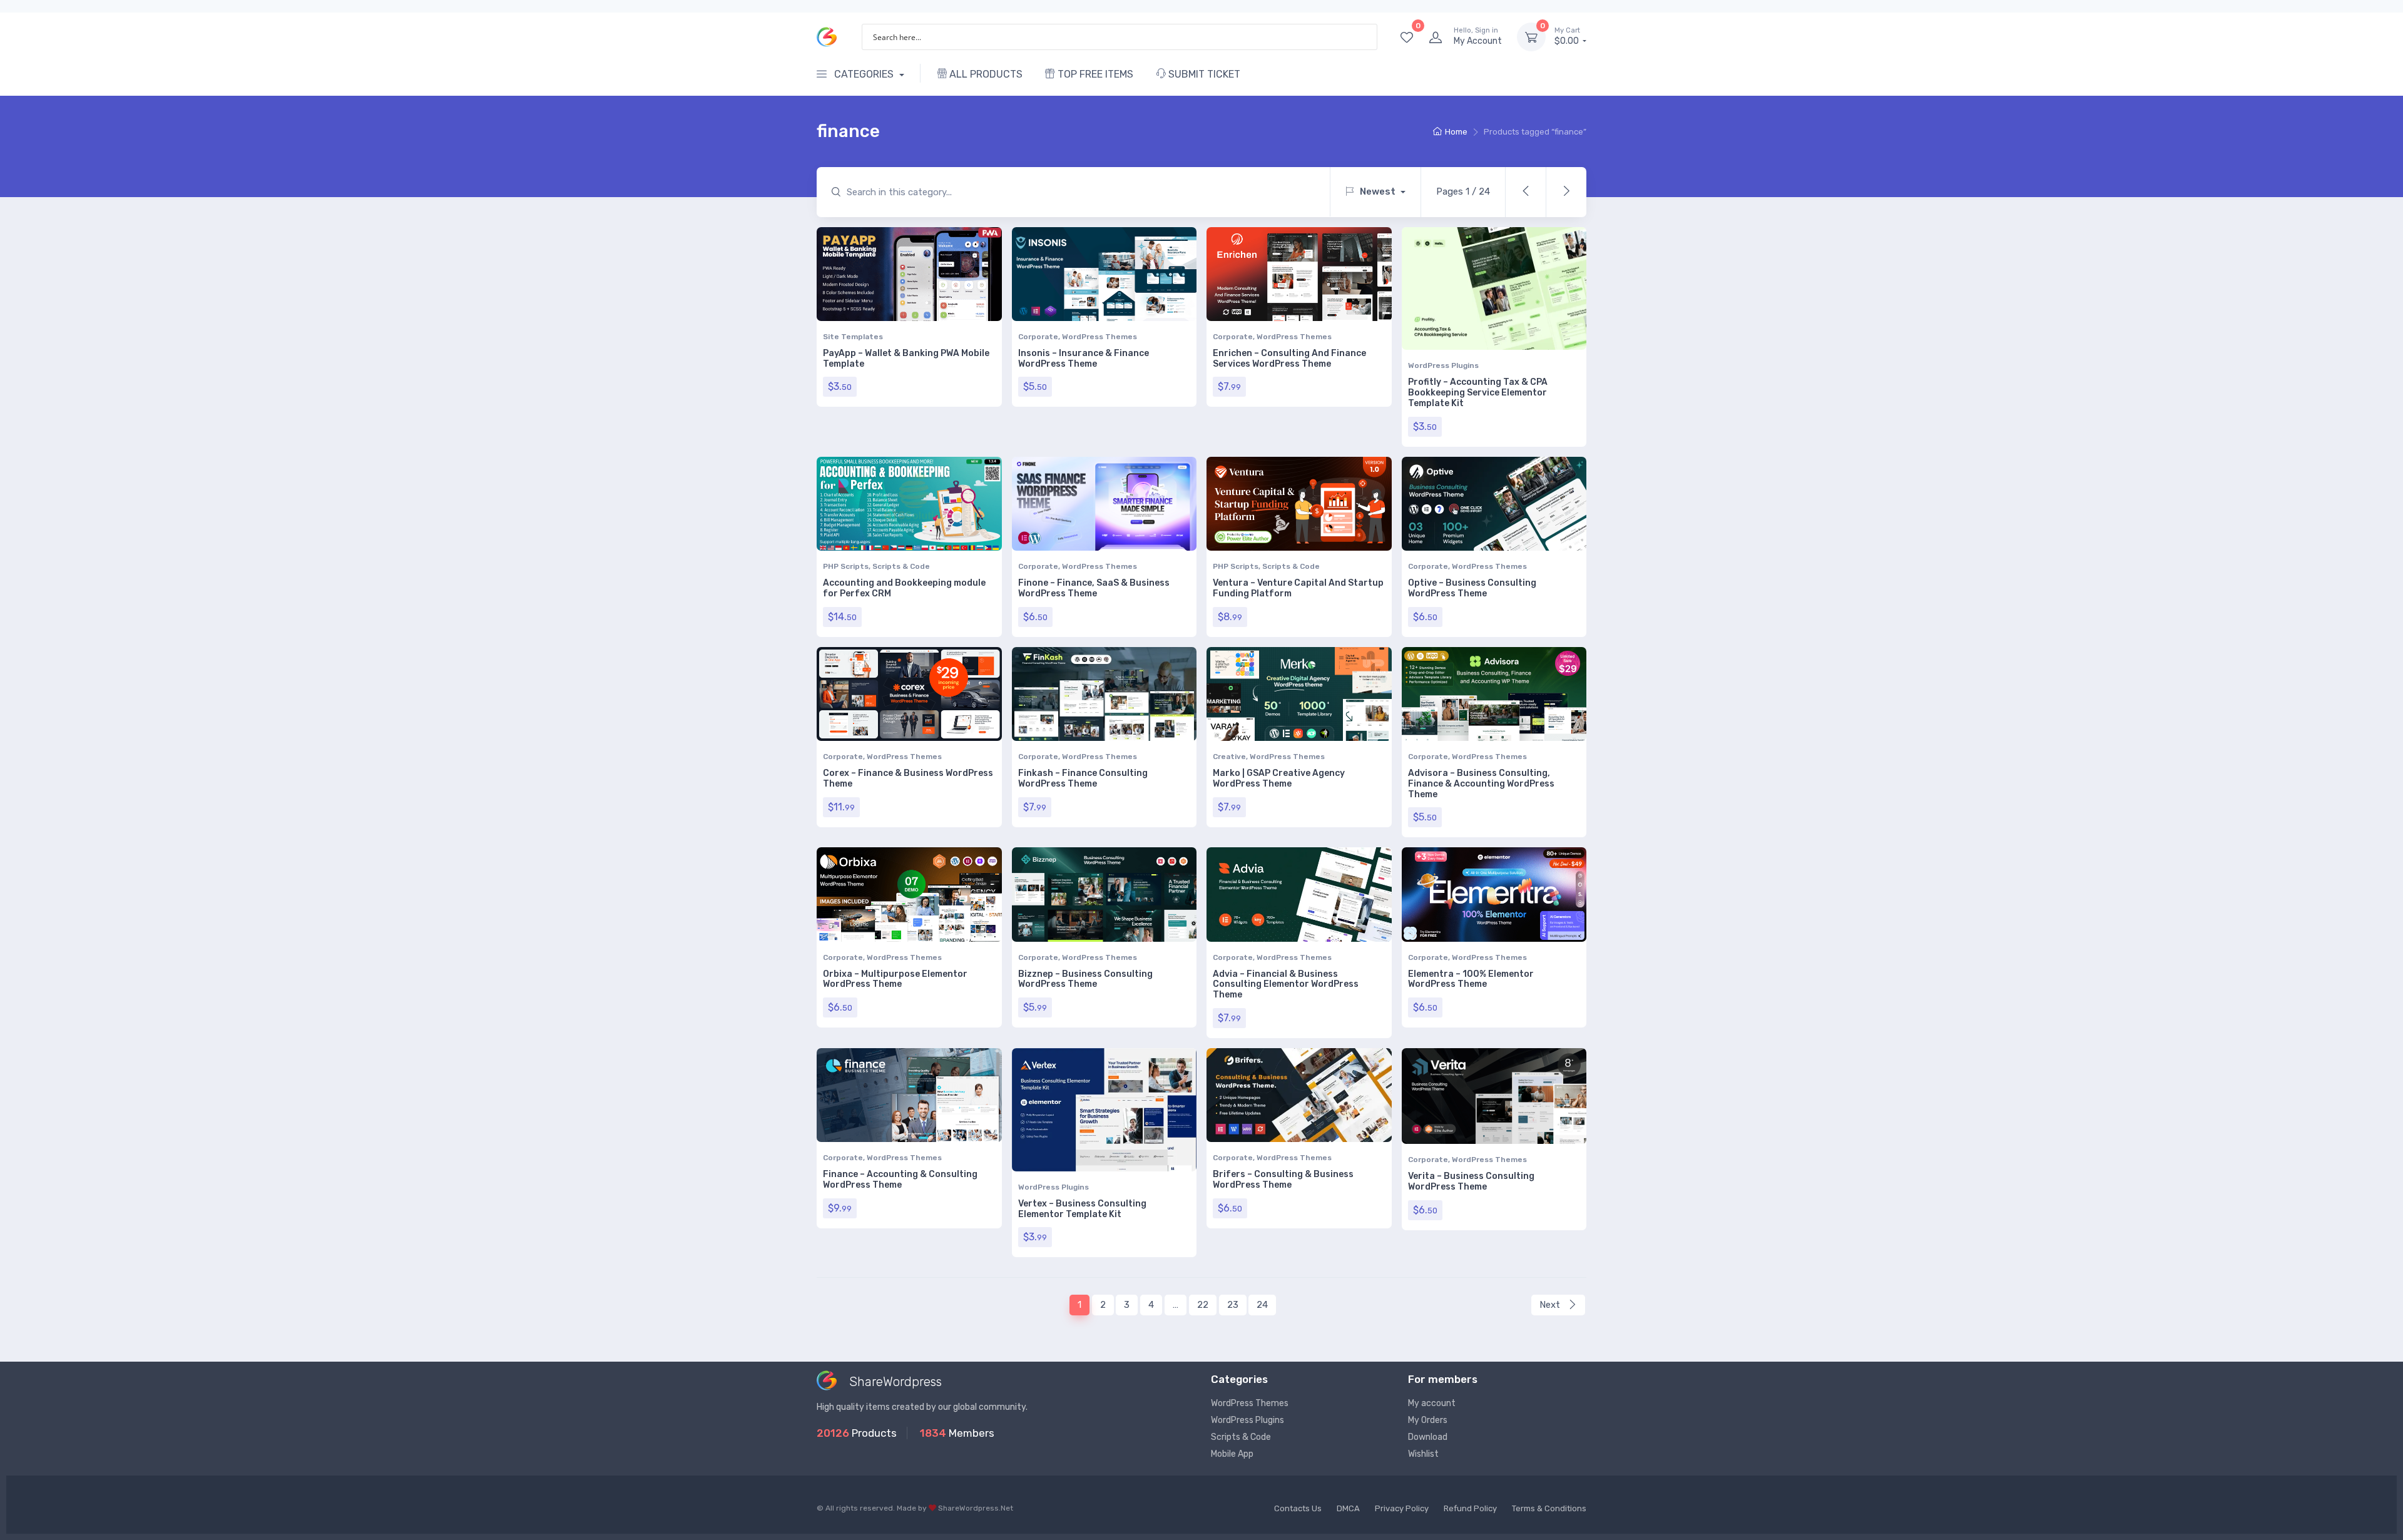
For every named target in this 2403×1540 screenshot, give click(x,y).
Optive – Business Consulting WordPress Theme (1472, 588)
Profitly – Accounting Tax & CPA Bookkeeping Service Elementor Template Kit (1478, 393)
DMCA (1348, 1508)
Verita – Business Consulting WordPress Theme (1471, 1181)
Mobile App (1232, 1454)
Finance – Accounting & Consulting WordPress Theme (900, 1180)
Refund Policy (1470, 1508)
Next (1551, 1305)
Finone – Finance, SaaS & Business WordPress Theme (1094, 588)
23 (1233, 1305)
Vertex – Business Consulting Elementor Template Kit (1082, 1209)
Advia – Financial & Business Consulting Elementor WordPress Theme (1286, 985)
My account (1432, 1403)
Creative (1229, 757)
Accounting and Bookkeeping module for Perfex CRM (904, 588)
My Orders (1428, 1420)
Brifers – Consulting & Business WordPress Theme (1283, 1180)
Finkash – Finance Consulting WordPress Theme (1083, 778)
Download (1428, 1437)
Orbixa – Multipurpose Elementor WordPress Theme (895, 979)
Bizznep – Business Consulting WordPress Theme (1085, 979)
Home (1456, 132)
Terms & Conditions (1549, 1508)
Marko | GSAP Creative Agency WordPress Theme (1279, 778)
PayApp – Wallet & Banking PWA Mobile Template (906, 359)
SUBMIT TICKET (1203, 74)
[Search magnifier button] (1364, 37)
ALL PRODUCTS (985, 74)
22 (1203, 1305)
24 (1262, 1305)
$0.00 (1568, 37)
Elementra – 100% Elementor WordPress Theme (1471, 979)
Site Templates (853, 337)
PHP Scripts (846, 566)
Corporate (1038, 337)
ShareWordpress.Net (976, 1508)
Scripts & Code (901, 566)
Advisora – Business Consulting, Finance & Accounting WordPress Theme (1481, 784)
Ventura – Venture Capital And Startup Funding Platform (1298, 588)
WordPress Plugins (1443, 365)
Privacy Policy (1402, 1508)
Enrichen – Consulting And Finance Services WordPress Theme (1289, 359)
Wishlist (1423, 1454)
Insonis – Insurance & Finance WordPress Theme (1084, 359)
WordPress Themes (1099, 337)
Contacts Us (1298, 1508)
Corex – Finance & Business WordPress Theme (908, 778)
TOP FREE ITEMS (1094, 74)
